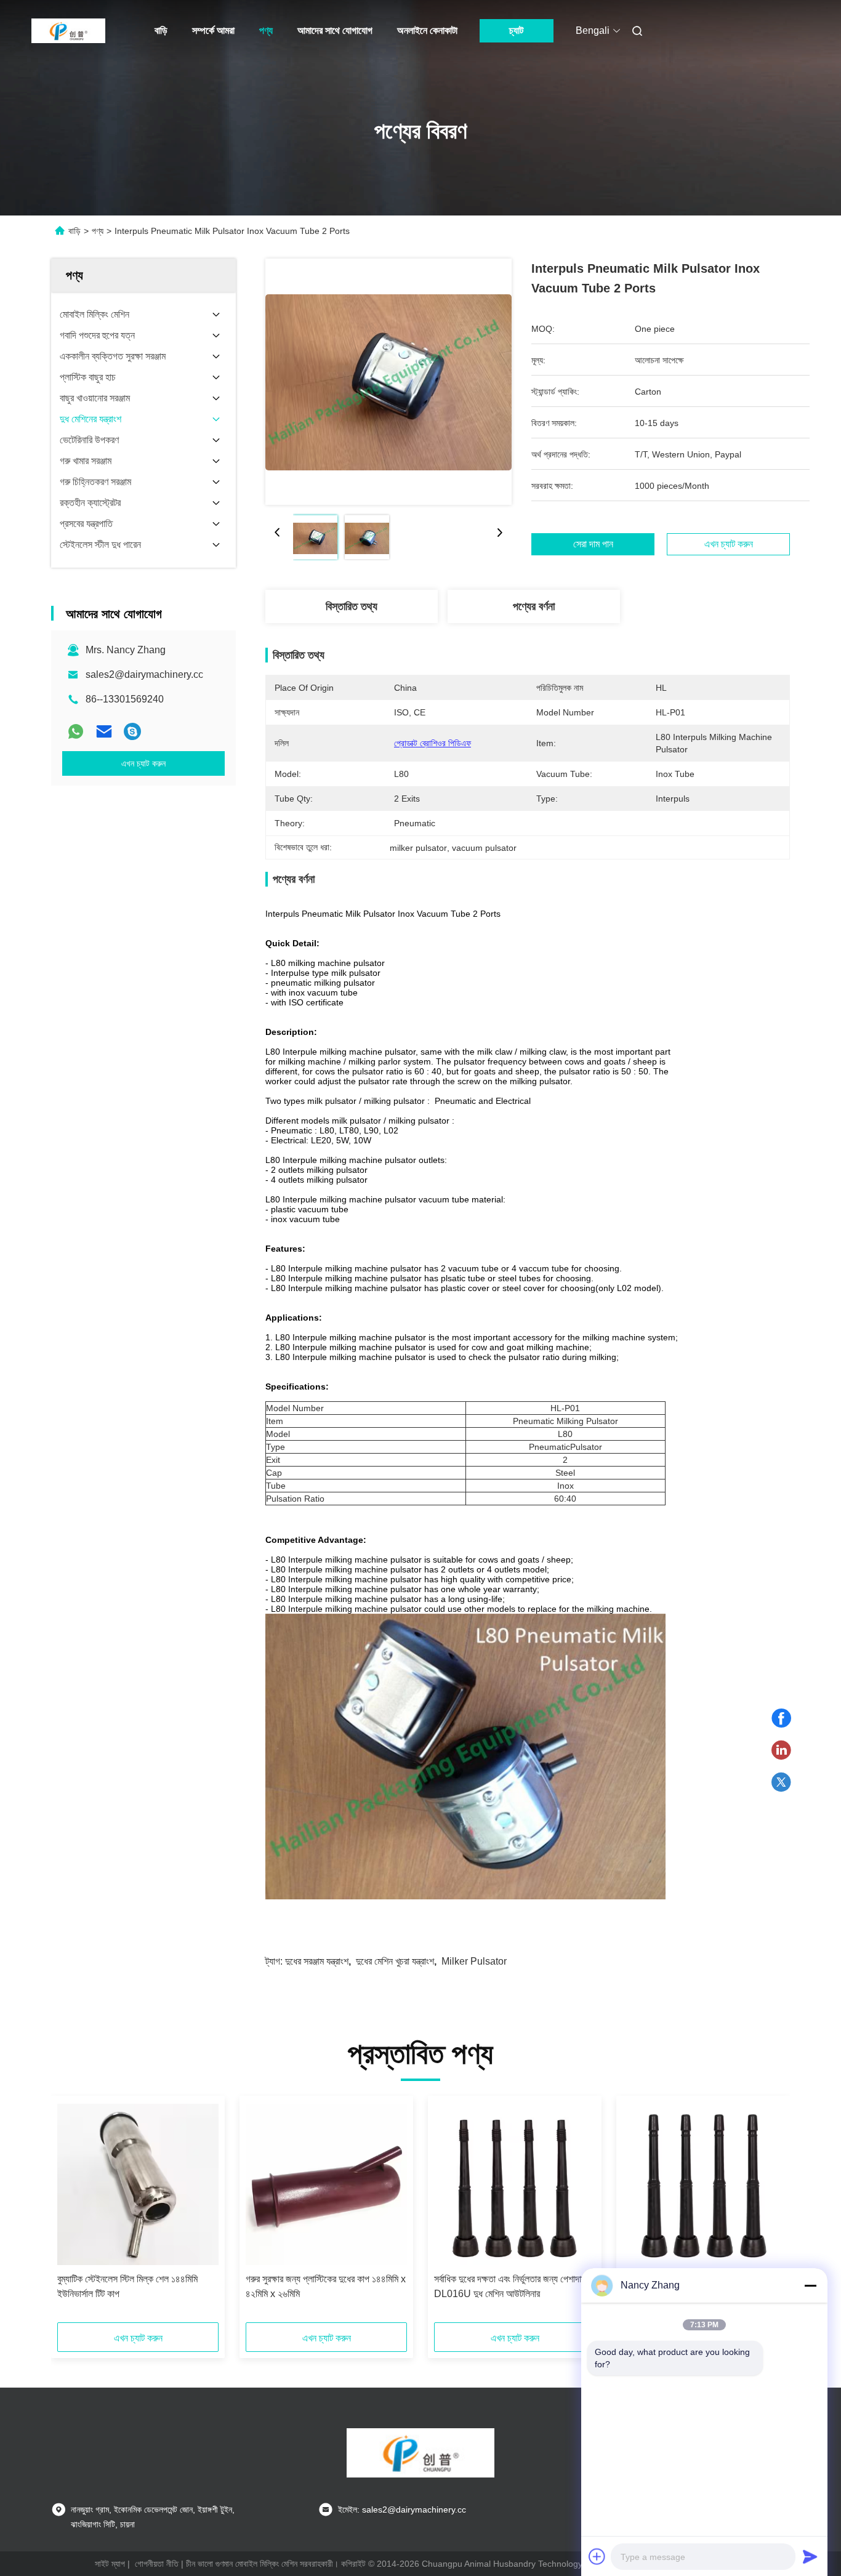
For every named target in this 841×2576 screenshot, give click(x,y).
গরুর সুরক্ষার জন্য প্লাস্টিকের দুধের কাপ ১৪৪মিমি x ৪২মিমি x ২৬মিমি (326, 2286)
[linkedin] (781, 1750)
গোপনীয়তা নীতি (157, 2564)
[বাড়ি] (68, 31)
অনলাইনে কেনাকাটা (427, 30)
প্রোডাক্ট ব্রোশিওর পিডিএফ (433, 743)
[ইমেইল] (104, 731)
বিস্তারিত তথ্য (352, 606)
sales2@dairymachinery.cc (144, 674)
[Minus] (810, 2285)
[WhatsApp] (76, 731)
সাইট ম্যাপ (110, 2564)
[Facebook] (781, 1718)
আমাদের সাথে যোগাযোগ (335, 30)
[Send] (810, 2556)
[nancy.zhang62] (132, 731)
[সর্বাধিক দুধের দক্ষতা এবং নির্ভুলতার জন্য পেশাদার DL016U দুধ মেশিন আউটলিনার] (515, 2184)
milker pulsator (474, 1961)
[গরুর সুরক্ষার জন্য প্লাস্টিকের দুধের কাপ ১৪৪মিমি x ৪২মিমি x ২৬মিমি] (326, 2184)
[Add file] (597, 2556)
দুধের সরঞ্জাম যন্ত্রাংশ (317, 1961)
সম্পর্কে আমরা (213, 30)
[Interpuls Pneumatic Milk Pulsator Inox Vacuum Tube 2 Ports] (388, 382)
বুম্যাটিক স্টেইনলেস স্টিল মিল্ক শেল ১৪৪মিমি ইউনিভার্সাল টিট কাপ (127, 2286)
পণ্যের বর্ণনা (534, 606)
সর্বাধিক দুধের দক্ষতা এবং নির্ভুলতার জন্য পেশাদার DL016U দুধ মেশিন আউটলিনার (509, 2286)
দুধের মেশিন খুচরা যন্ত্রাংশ (395, 1961)
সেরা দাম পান (593, 544)
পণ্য (266, 30)
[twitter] (781, 1782)
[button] (73, 2213)
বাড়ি (161, 30)
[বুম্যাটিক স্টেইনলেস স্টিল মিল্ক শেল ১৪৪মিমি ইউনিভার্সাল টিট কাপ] (138, 2184)
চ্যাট (516, 30)
